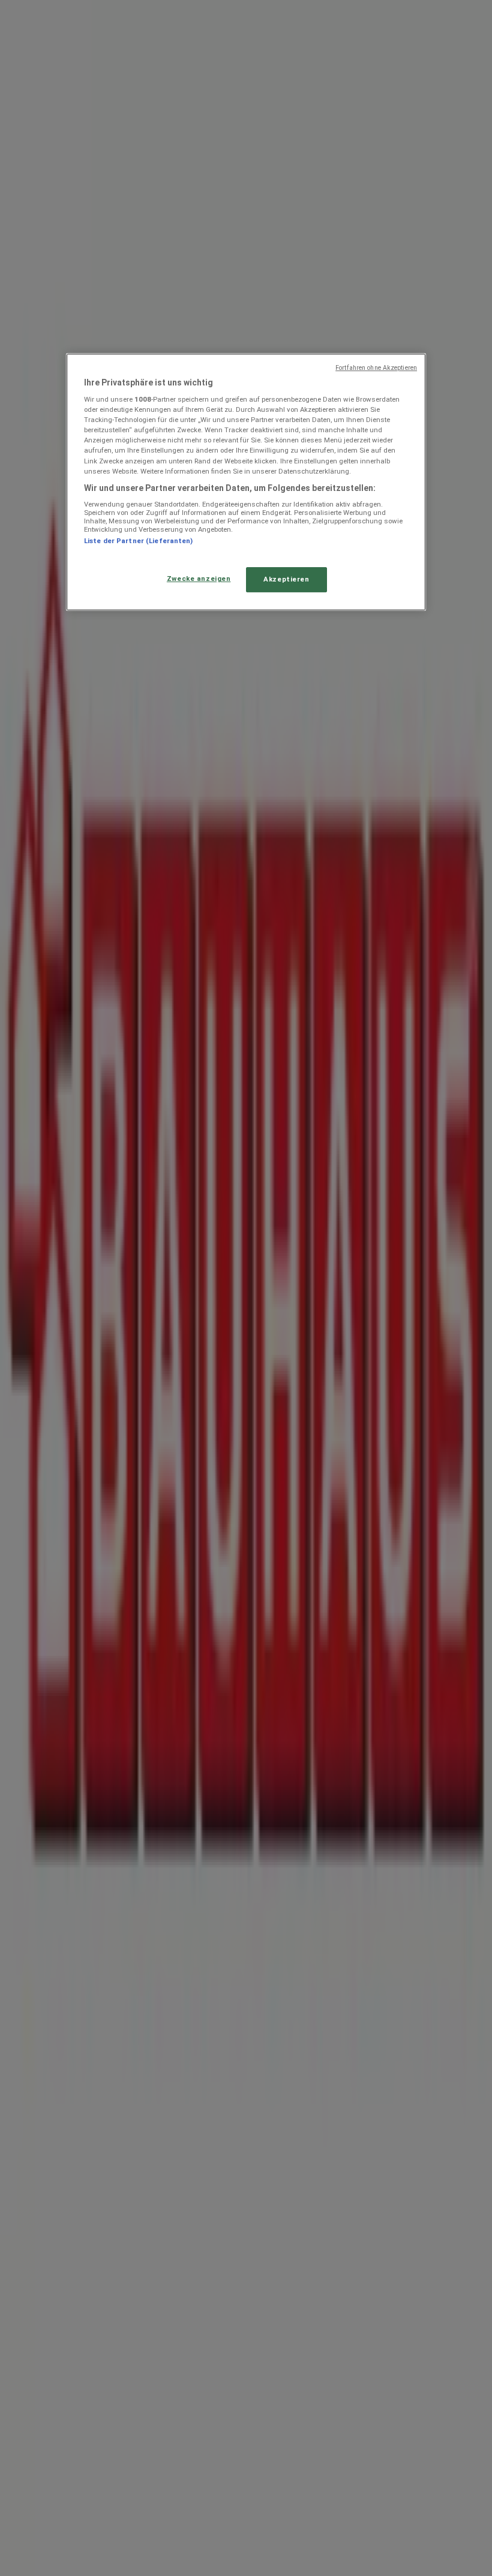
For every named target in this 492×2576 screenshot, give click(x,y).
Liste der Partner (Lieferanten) (139, 541)
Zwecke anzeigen (199, 579)
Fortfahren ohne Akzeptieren (376, 368)
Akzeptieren (286, 579)
